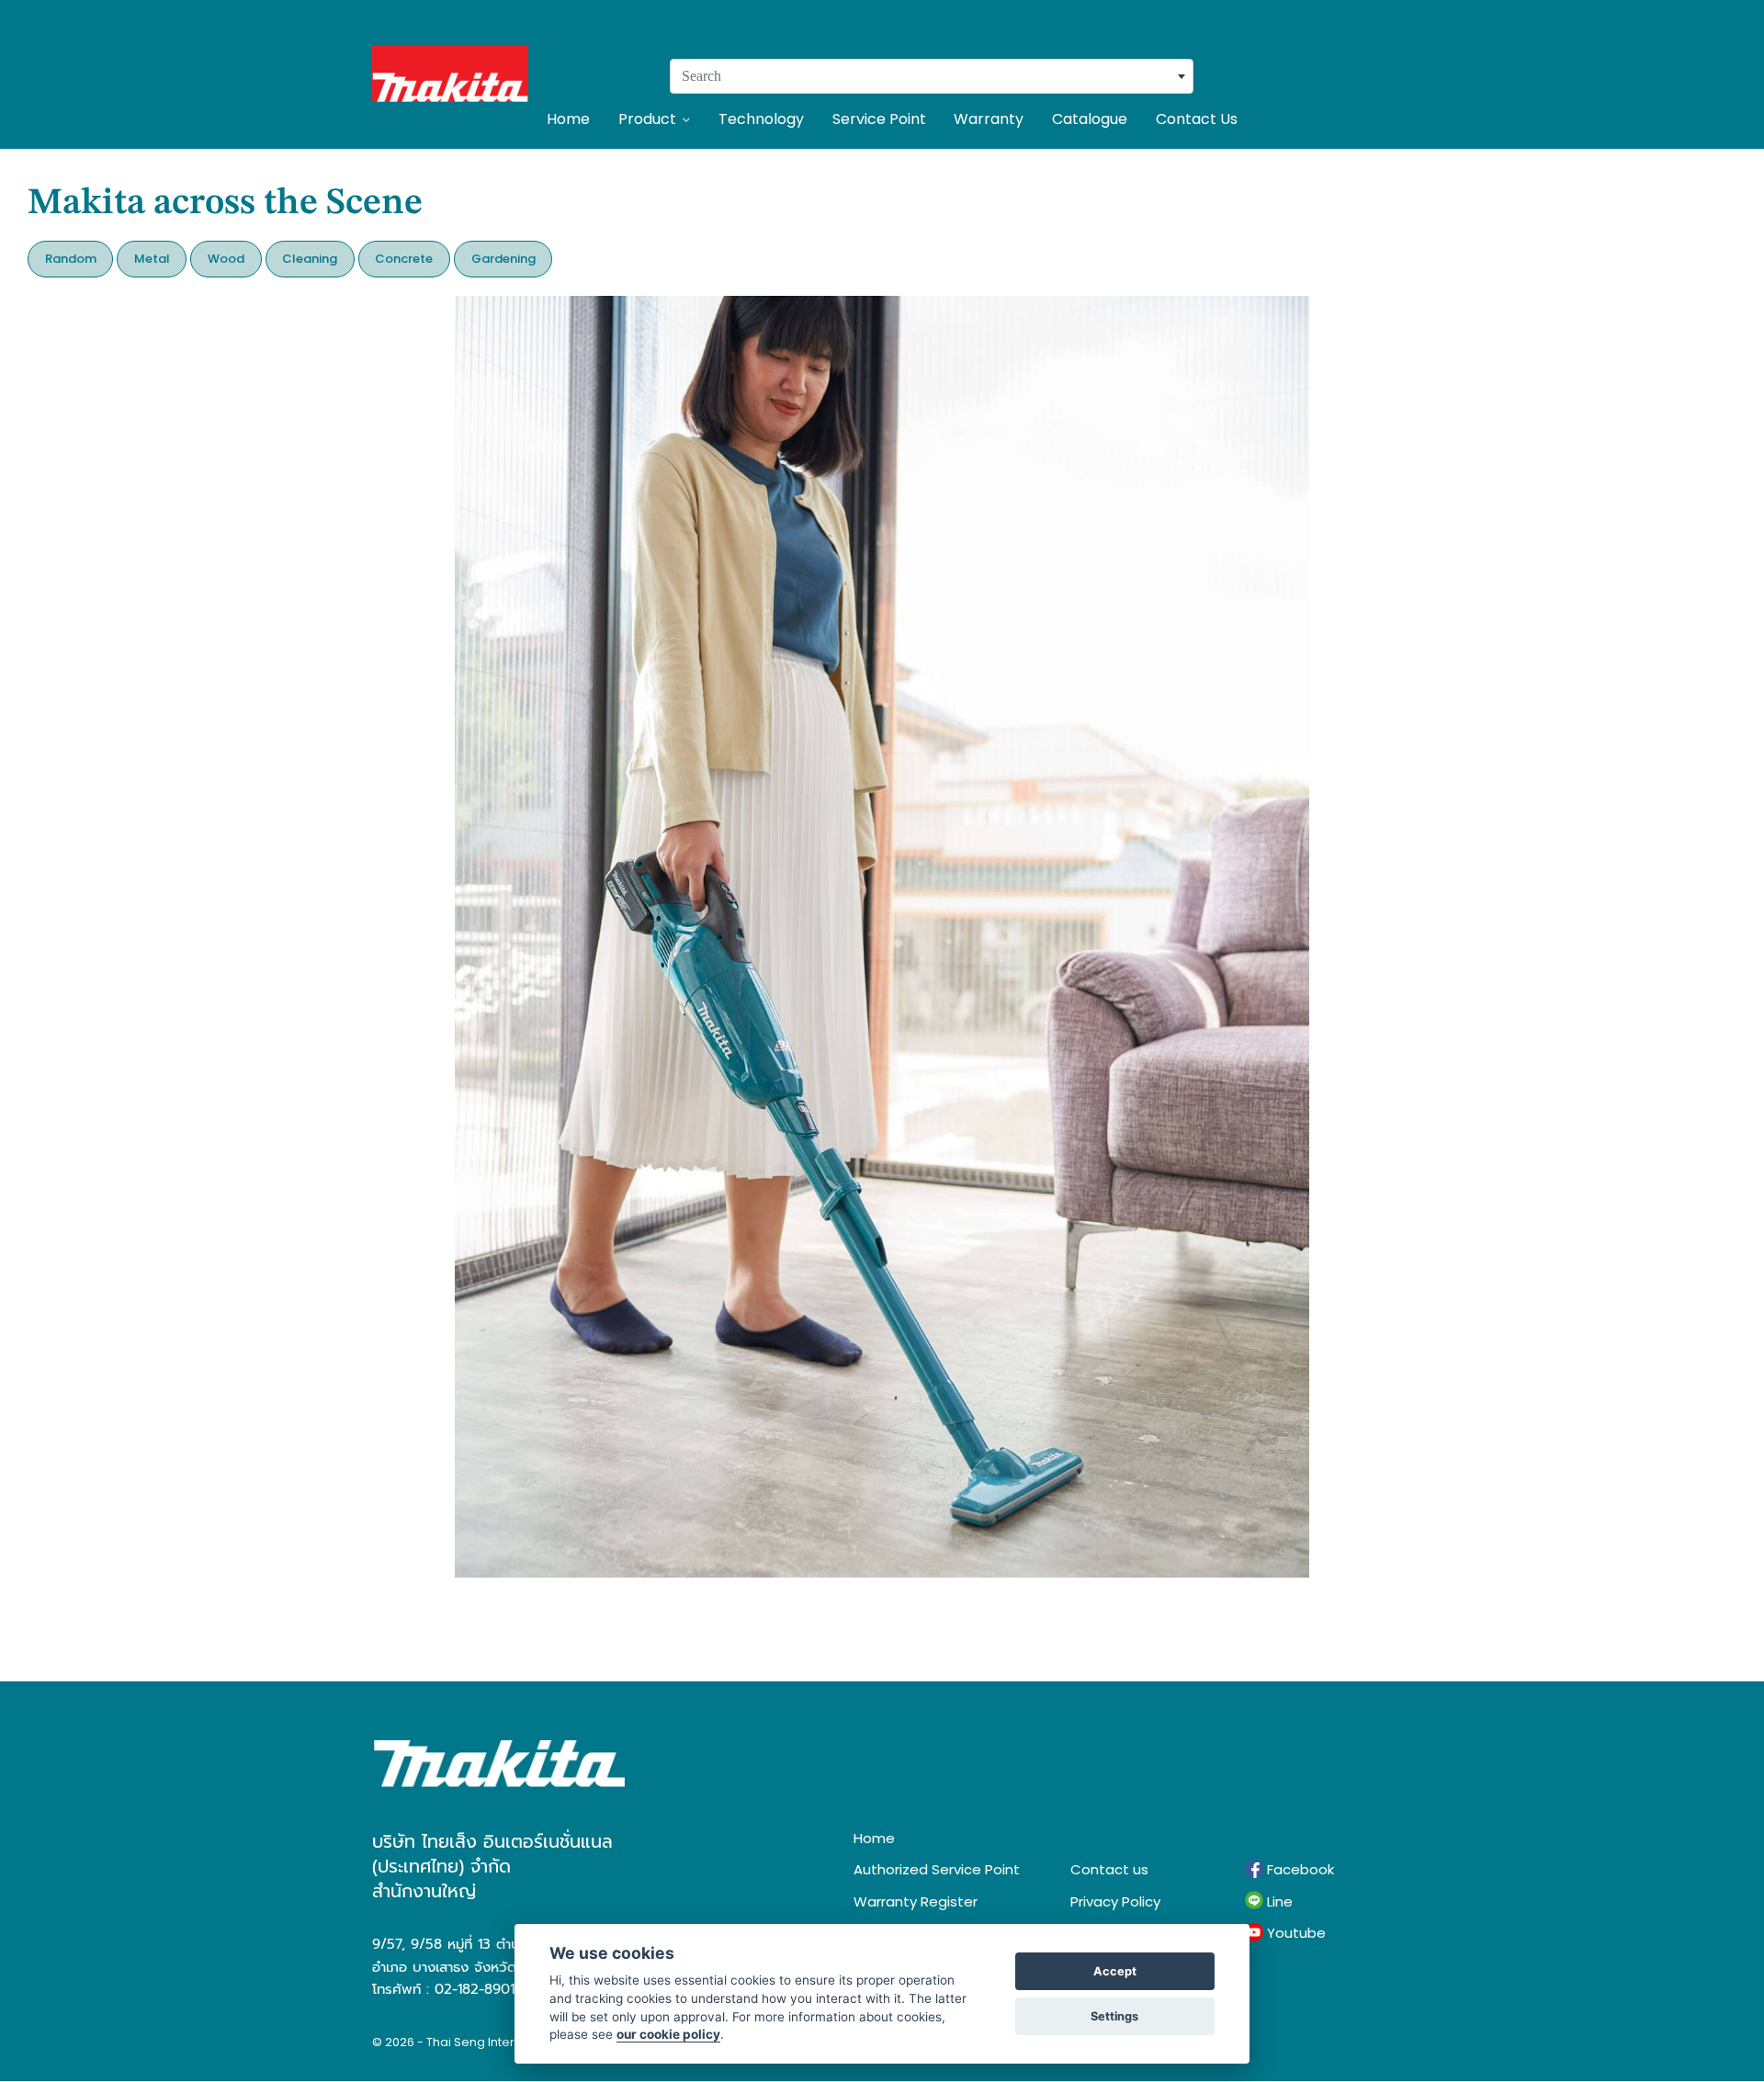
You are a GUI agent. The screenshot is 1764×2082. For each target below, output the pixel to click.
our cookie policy (668, 2034)
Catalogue (1090, 119)
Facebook (1299, 1869)
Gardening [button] (503, 259)
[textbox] (932, 76)
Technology (761, 119)
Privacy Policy (1115, 1901)
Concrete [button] (404, 259)
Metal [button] (152, 259)
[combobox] (932, 76)
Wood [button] (226, 259)
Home (568, 119)
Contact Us (1197, 119)
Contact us (1109, 1869)
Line (1278, 1901)
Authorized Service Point (937, 1869)
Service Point (879, 119)
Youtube (1295, 1933)
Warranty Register (916, 1901)
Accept (1115, 1971)
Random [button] (71, 259)
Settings (1114, 2016)
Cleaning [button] (310, 259)
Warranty (989, 119)
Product (647, 119)
